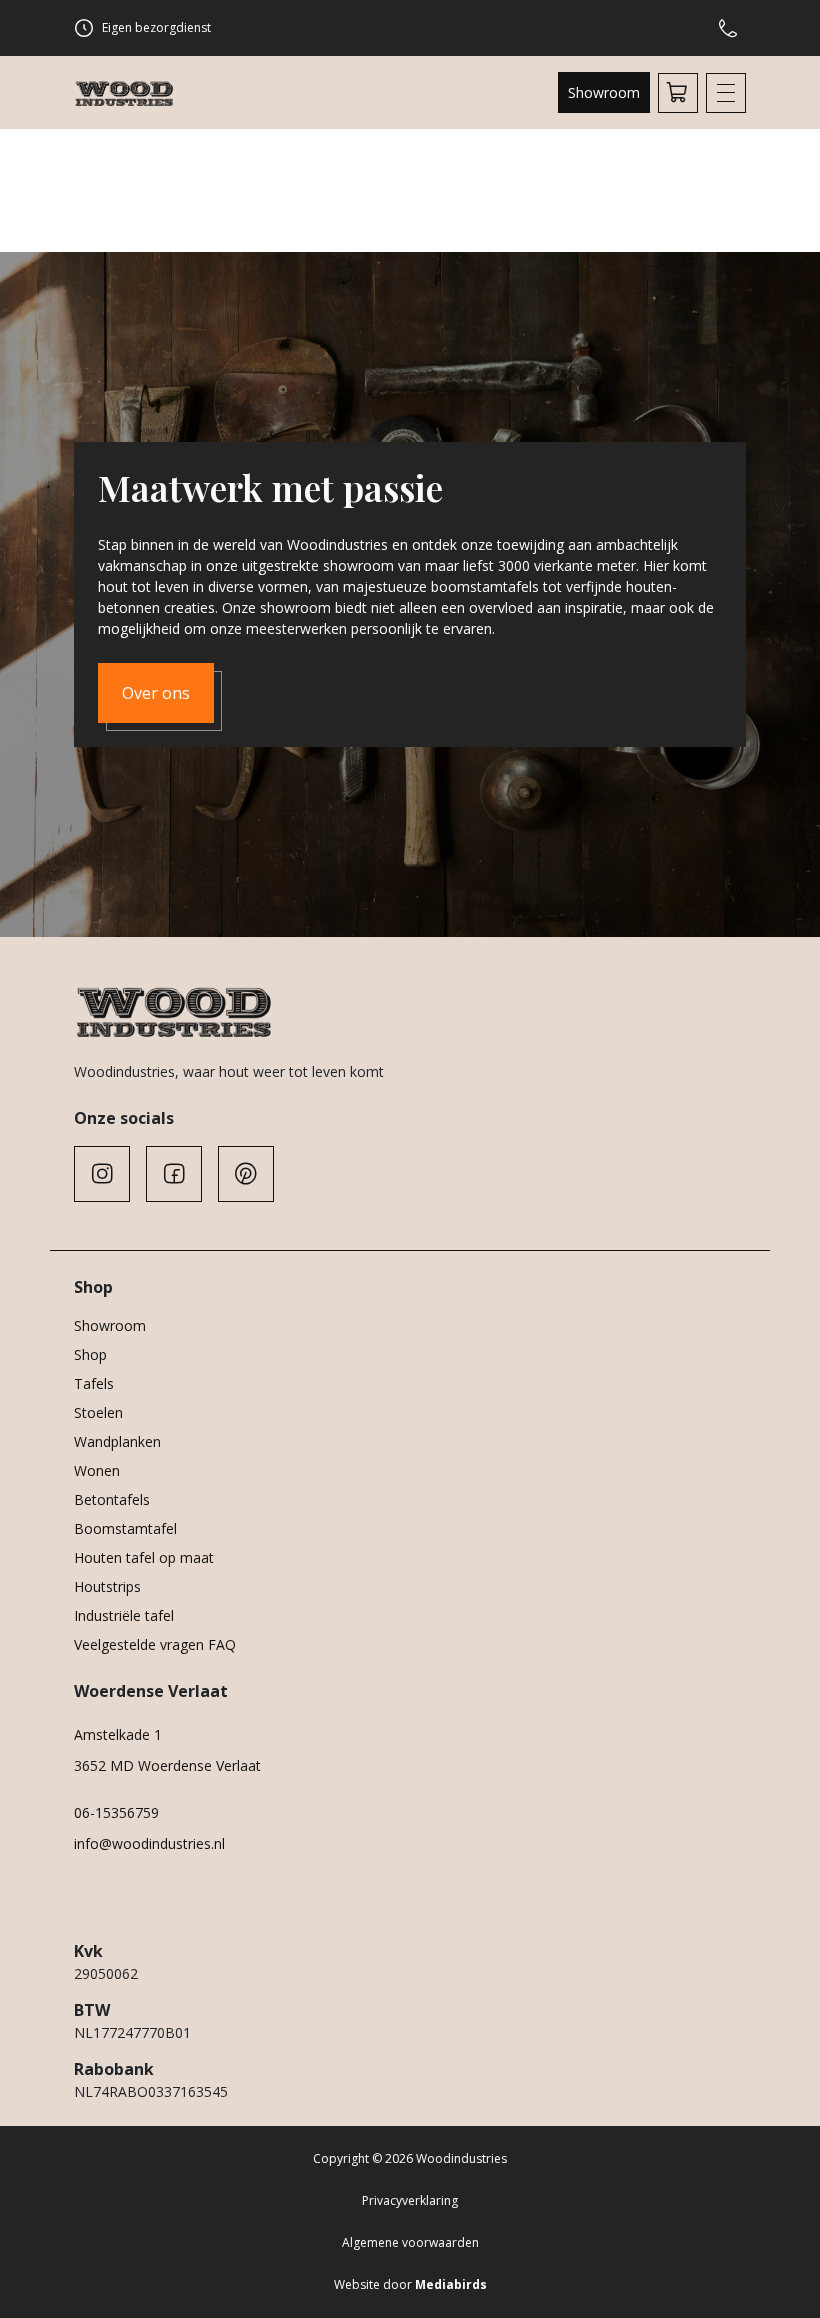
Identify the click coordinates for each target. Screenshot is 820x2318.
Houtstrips (107, 1586)
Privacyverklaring (410, 2200)
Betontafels (112, 1499)
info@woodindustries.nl (149, 1843)
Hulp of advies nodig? (732, 28)
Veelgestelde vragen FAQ (155, 1644)
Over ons (156, 693)
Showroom (604, 92)
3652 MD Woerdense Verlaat (167, 1765)
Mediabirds (451, 2284)
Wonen (97, 1470)
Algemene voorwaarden (410, 2242)
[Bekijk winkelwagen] (678, 93)
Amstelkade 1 (118, 1734)
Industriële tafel (124, 1615)
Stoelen (98, 1412)
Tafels (94, 1383)
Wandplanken (117, 1441)
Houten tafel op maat (144, 1557)
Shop (90, 1354)
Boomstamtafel (125, 1528)
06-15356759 (116, 1812)
